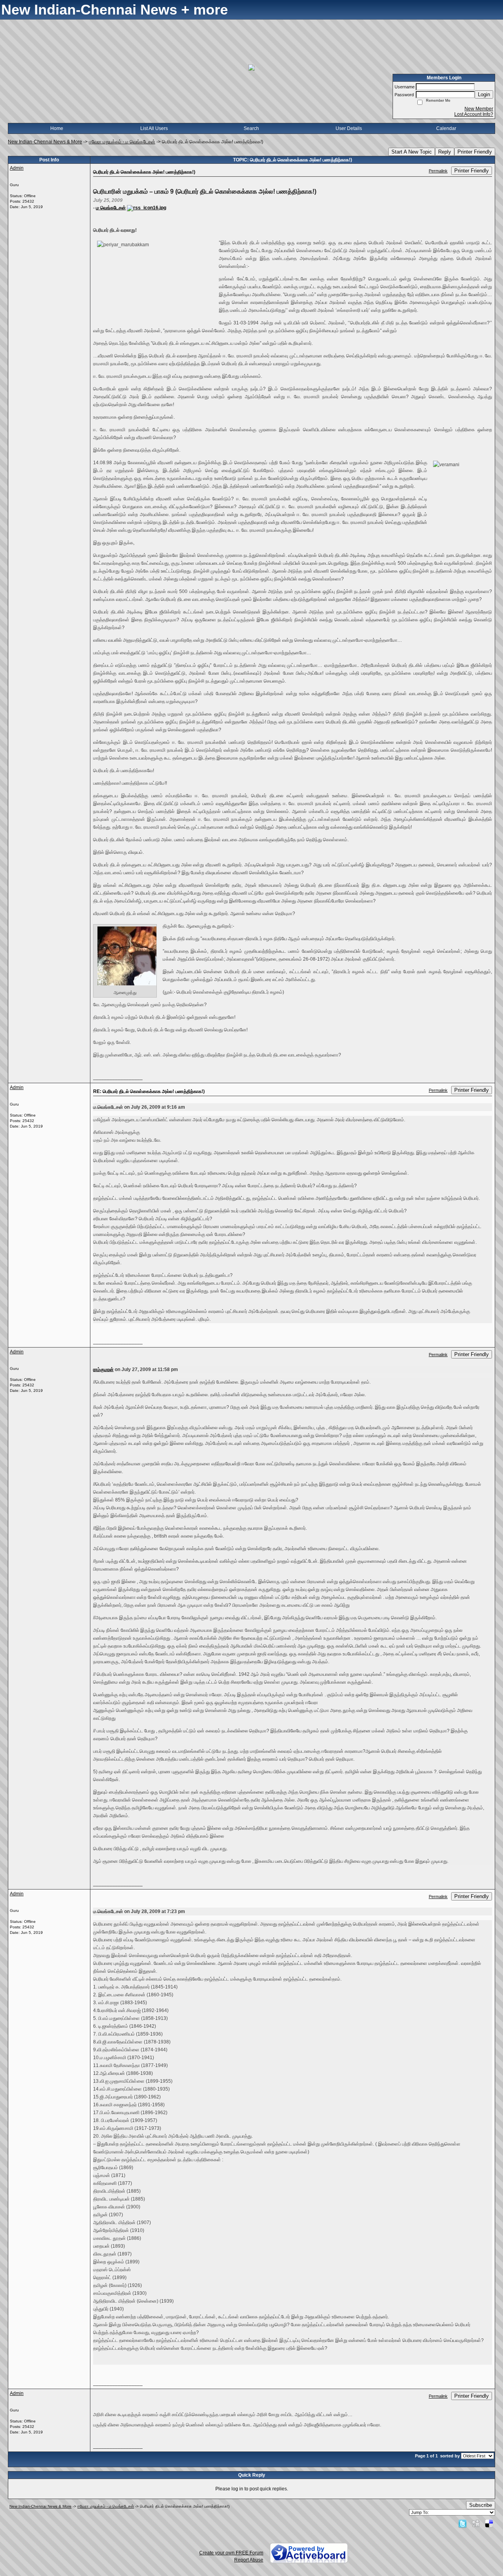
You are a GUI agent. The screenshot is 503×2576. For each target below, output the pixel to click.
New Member (479, 109)
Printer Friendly (475, 152)
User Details (349, 128)
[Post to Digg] (476, 2523)
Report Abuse (249, 2560)
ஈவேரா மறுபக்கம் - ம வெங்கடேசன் (122, 142)
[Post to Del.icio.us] (489, 2523)
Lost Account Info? (474, 114)
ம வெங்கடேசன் (111, 208)
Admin (17, 168)
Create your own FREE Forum (231, 2553)
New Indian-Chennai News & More (45, 142)
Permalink (438, 171)
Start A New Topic (412, 152)
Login (484, 94)
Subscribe (481, 2505)
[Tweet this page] (463, 2523)
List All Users (154, 128)
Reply (445, 152)
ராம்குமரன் (103, 1369)
